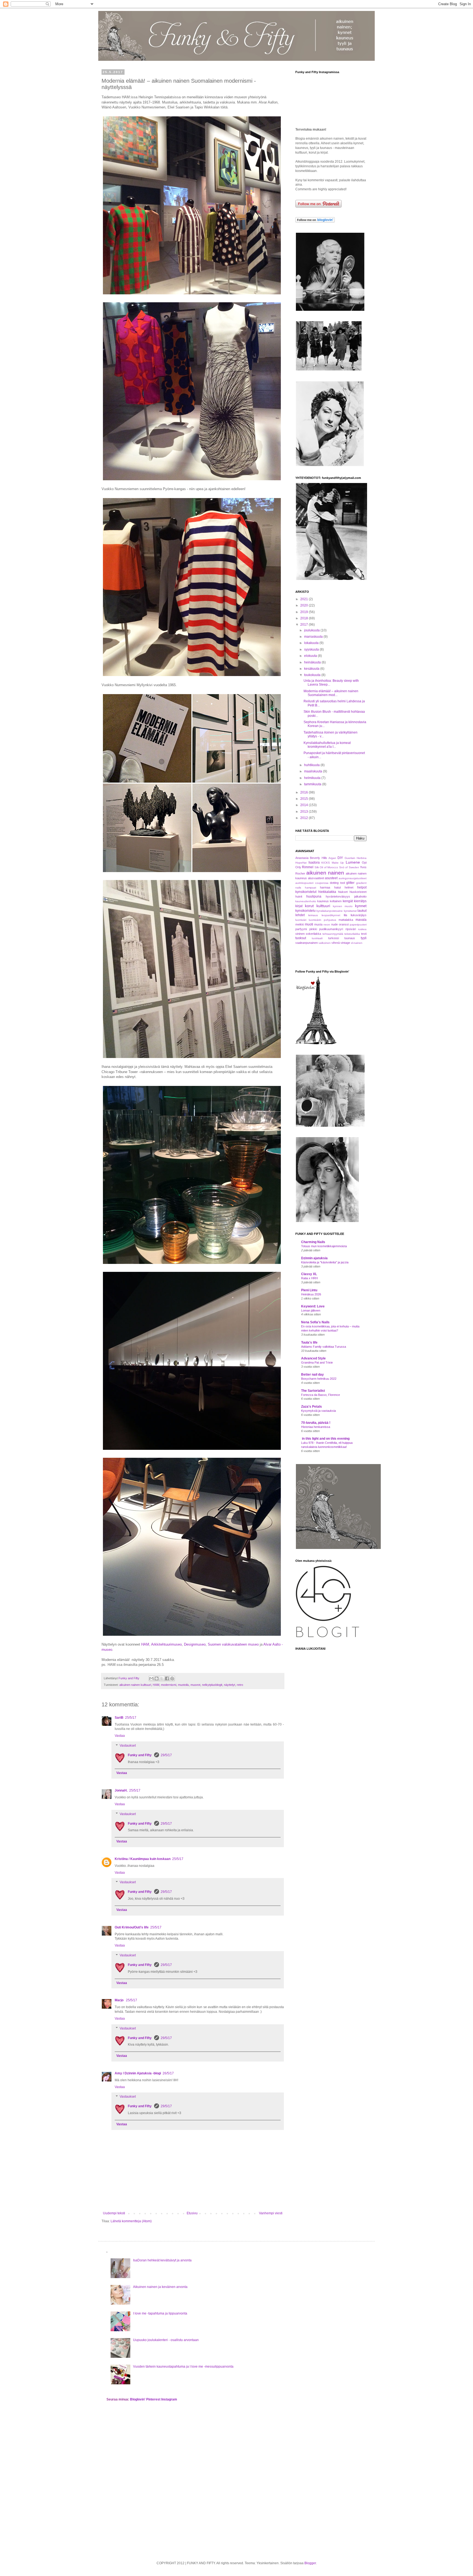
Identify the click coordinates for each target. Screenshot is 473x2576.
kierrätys (360, 901)
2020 (305, 605)
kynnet (361, 906)
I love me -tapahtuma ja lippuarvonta (160, 2313)
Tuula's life (309, 1342)
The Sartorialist (313, 1391)
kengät (348, 901)
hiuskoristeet (358, 892)
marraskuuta (314, 637)
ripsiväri (351, 929)
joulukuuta (312, 630)
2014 (305, 805)
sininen (300, 934)
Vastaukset (128, 1746)
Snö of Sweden (349, 867)
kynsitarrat (350, 911)
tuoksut (301, 938)
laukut (362, 911)
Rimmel (308, 867)
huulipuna (314, 896)
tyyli (364, 938)
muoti (309, 924)
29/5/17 (166, 1755)
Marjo (119, 2000)
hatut (338, 887)
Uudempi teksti (114, 2213)
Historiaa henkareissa (316, 1427)
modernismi (169, 1685)
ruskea (362, 929)
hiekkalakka (327, 892)
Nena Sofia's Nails (315, 1322)
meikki (300, 924)
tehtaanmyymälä (333, 934)
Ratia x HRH (309, 1278)
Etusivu (192, 2213)
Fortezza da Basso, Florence (321, 1395)
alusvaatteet (316, 878)
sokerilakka (313, 934)
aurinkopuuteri (304, 883)
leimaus (313, 915)
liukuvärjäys (359, 915)
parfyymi (301, 929)
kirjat (299, 906)
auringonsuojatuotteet (353, 878)
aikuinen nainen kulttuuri (135, 1685)
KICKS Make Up (333, 863)
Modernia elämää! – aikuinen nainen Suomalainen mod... (331, 693)
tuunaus (350, 938)
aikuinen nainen (325, 873)
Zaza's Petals (312, 1407)
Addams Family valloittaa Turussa (324, 1347)
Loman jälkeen (311, 1310)
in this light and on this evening (325, 1439)
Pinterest (153, 2399)
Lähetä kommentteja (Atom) (131, 2221)
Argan (332, 858)
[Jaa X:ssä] (162, 1678)
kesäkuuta (312, 669)
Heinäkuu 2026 (311, 1294)
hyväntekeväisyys (338, 896)
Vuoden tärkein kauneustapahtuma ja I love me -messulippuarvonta (183, 2367)
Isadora (314, 863)
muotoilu (183, 1685)
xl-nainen (357, 943)
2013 (305, 812)
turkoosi (334, 938)
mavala (361, 920)
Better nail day (312, 1375)
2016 (305, 792)
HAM (145, 1644)
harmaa (325, 887)
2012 (305, 818)
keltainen (336, 901)
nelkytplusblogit (212, 1685)
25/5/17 (131, 1718)
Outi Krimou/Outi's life (132, 1927)
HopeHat (301, 863)
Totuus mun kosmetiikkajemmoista (324, 1246)
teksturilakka (352, 934)
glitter (350, 883)
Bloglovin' (138, 2399)
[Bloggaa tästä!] (157, 1678)
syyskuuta (312, 649)
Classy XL (309, 1274)
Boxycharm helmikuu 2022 (319, 1379)
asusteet (331, 878)
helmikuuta (313, 778)
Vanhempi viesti (271, 2213)
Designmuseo (195, 1644)
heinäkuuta (313, 662)
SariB (119, 1718)
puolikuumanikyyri (331, 929)
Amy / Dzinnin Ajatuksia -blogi (138, 2073)
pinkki (313, 929)
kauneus (323, 901)
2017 (305, 625)
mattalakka (346, 920)
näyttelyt (230, 1685)
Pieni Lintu (309, 1290)
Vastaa (120, 1736)
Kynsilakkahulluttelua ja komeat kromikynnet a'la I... (327, 745)
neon (327, 925)
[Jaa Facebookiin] (167, 1678)
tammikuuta (313, 784)
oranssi (344, 924)
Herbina (362, 858)
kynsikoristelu (305, 911)
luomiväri (301, 920)
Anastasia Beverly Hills (311, 858)
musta (318, 924)
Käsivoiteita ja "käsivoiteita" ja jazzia (325, 1262)
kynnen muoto (343, 906)
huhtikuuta (312, 765)
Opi (364, 863)
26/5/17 (168, 2073)
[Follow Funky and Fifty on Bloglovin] (315, 222)
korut (309, 906)
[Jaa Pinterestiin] (172, 1678)
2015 (305, 799)
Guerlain (350, 858)
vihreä (336, 943)
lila (345, 915)
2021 (305, 599)
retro (240, 1685)
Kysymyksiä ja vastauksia (318, 1411)
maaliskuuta (314, 771)
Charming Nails (313, 1242)
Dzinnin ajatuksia (314, 1258)
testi (364, 934)
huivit (299, 896)
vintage (345, 943)
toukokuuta (313, 675)
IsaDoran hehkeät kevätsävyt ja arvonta (162, 2260)
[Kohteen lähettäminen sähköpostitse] (151, 1678)
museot (195, 1685)
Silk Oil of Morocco (326, 867)
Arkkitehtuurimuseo (166, 1644)
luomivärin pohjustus (322, 920)
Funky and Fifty (140, 1755)
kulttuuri (323, 906)
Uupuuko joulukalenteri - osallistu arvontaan (166, 2340)
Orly (298, 867)
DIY (340, 858)
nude (334, 924)
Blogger (310, 2563)
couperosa (322, 883)
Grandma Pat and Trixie (317, 1362)
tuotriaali (317, 938)
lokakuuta (312, 643)
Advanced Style (313, 1358)
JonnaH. (121, 1790)
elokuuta (311, 656)
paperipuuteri (358, 925)
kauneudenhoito (306, 901)
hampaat (311, 888)
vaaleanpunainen (307, 943)
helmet (349, 887)
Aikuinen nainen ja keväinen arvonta (160, 2287)
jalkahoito (360, 896)
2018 (305, 618)
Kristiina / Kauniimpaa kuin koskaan (143, 1859)
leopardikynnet (331, 915)
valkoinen (325, 943)
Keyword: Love (313, 1306)
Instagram (169, 2399)
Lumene (353, 862)
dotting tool (337, 883)
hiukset (343, 892)
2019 (305, 612)
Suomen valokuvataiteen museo (233, 1644)
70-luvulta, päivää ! (316, 1423)
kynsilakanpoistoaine (330, 911)
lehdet (300, 915)
